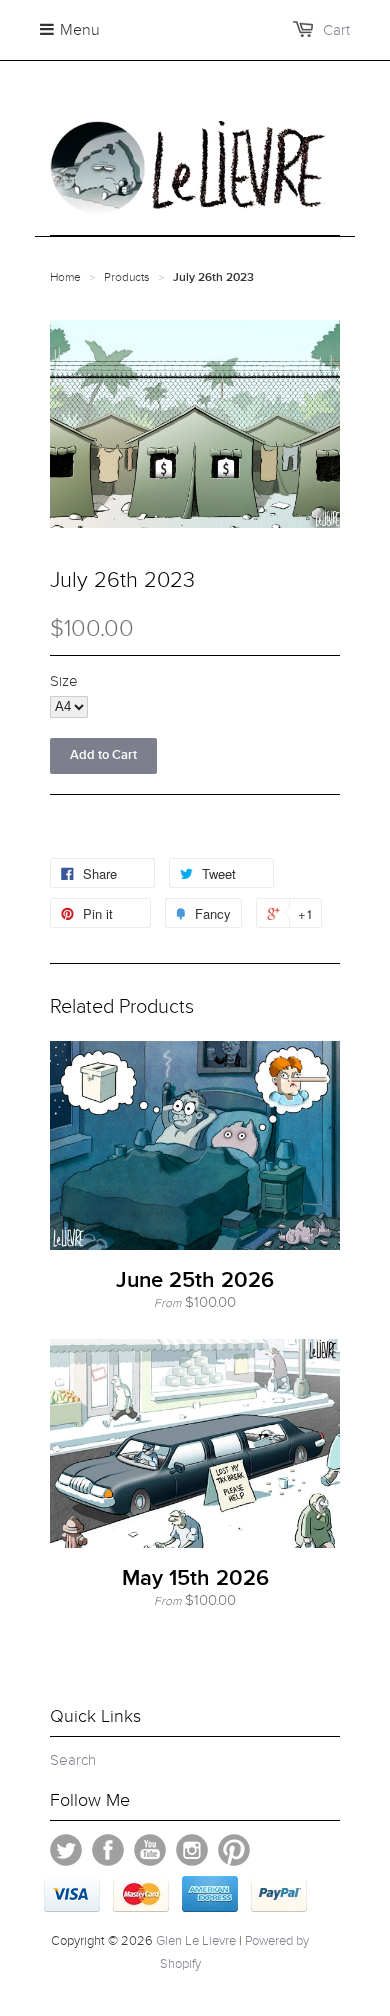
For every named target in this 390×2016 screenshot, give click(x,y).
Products (127, 277)
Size (64, 681)
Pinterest (234, 1850)
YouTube (150, 1850)
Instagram (192, 1850)
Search (73, 1760)
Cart (336, 30)
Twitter (66, 1850)
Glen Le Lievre (196, 1941)
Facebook (108, 1850)
